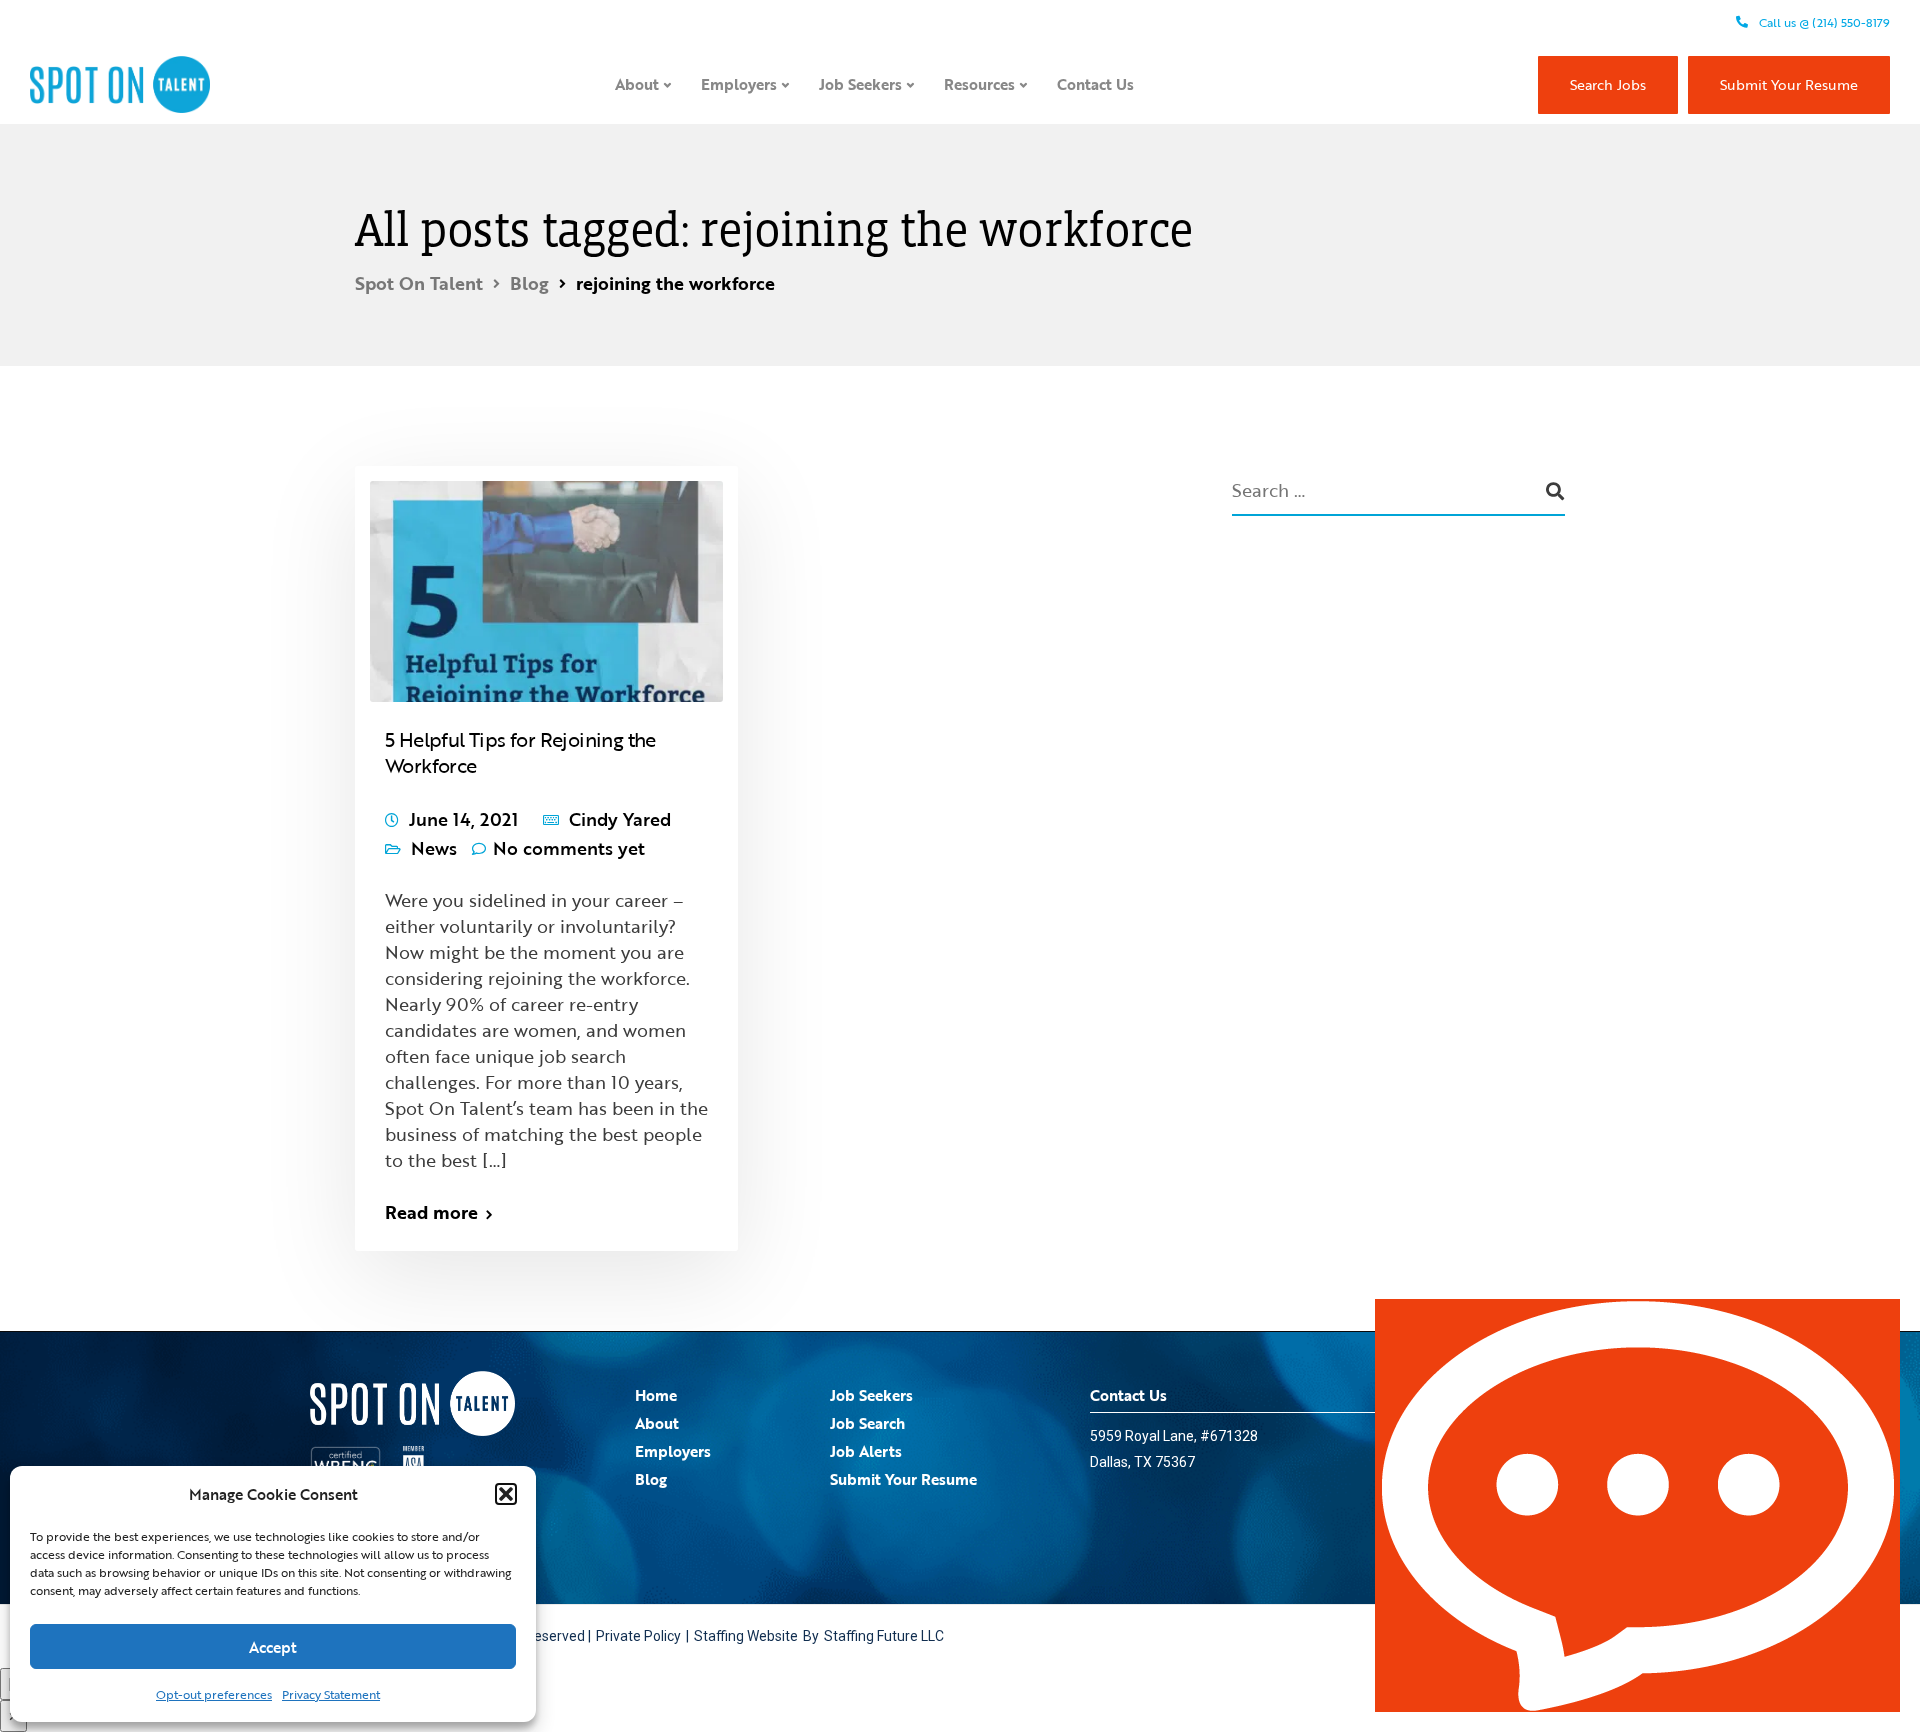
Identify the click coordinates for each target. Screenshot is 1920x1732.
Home (656, 1395)
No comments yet (569, 848)
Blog (651, 1479)
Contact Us (1095, 84)
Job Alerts (866, 1451)
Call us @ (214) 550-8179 (1823, 22)
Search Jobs (1608, 84)
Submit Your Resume (1789, 84)
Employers (739, 84)
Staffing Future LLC (884, 1636)
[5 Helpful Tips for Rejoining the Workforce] (546, 582)
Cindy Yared (620, 819)
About (637, 84)
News (434, 848)
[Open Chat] (1637, 1505)
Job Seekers (860, 84)
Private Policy (638, 1636)
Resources (979, 84)
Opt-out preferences (214, 1694)
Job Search (867, 1423)
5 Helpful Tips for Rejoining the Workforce (520, 752)
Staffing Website (746, 1636)
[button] (506, 1494)
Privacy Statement (331, 1694)
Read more (431, 1212)
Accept (273, 1647)
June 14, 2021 (463, 819)
